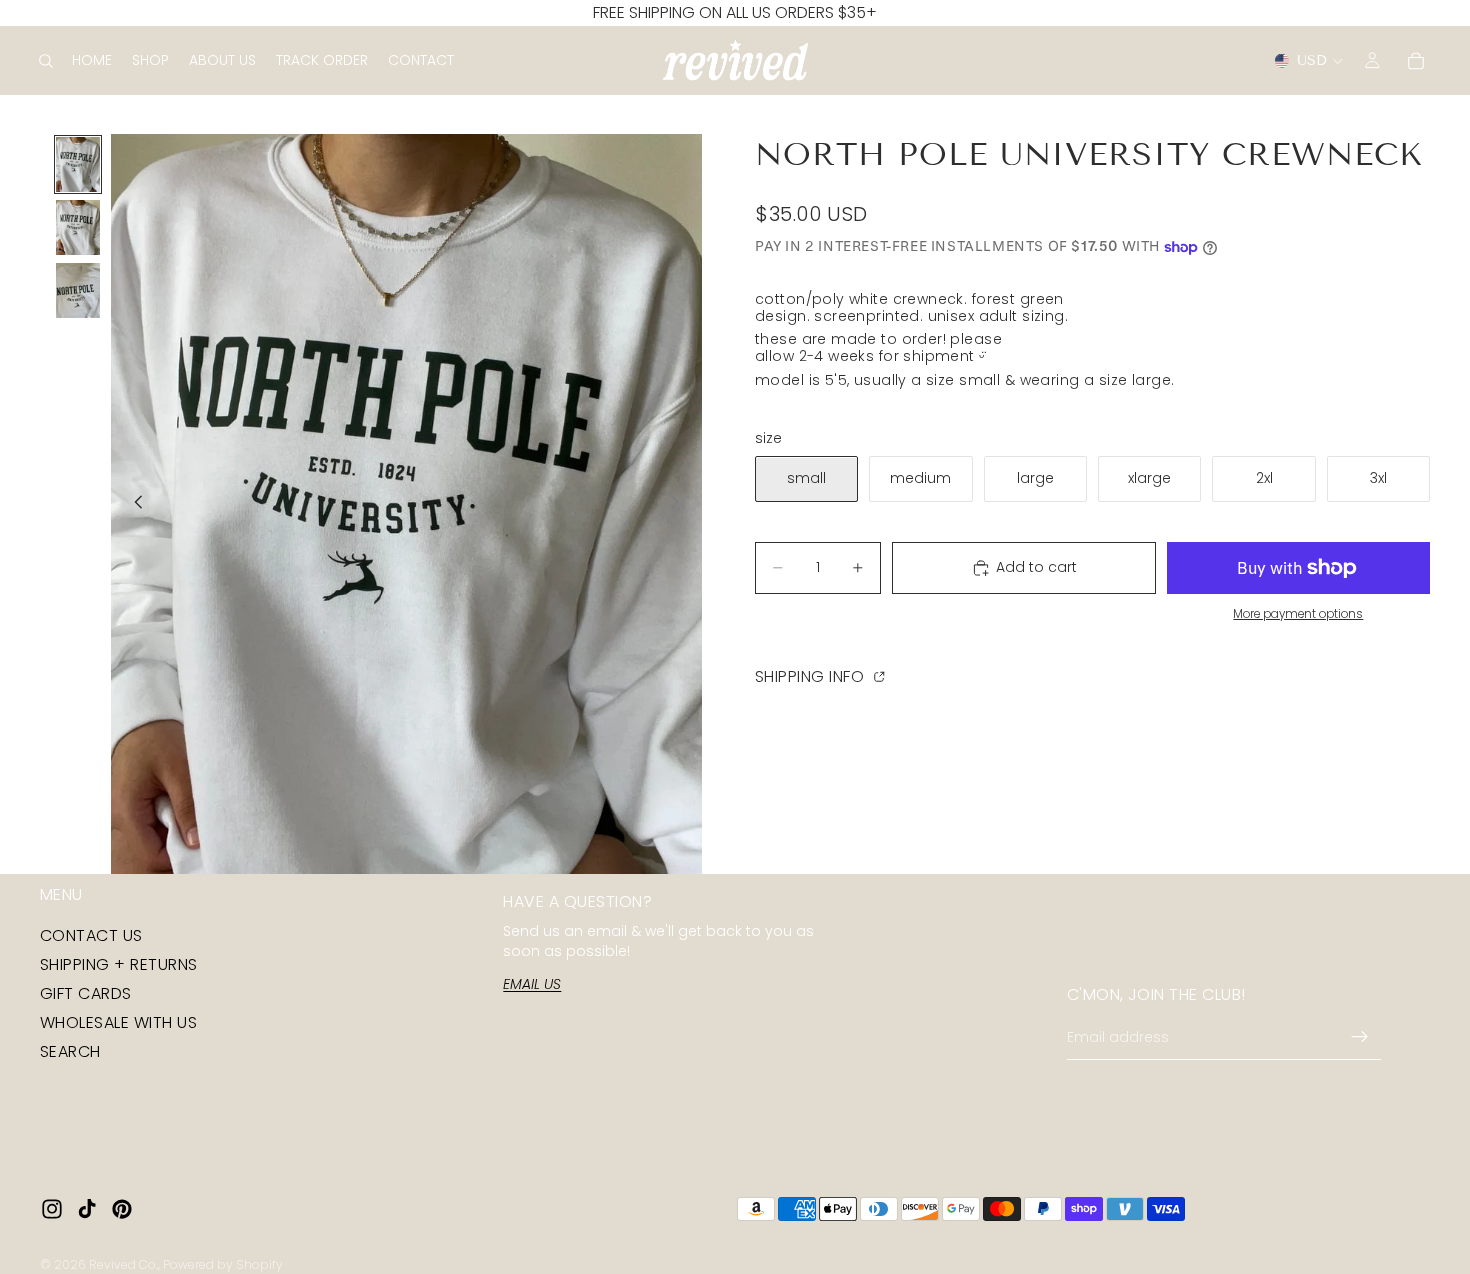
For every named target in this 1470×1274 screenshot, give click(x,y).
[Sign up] (1360, 1038)
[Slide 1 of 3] (78, 164)
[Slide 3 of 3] (78, 290)
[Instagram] (52, 1209)
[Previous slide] (133, 504)
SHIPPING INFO (812, 675)
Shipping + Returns (119, 964)
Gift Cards (86, 993)
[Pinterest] (122, 1209)
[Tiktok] (87, 1209)
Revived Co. (123, 1264)
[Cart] (1416, 61)
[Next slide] (680, 504)
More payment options (1298, 614)
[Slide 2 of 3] (78, 227)
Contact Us (91, 935)
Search (70, 1052)
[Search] (46, 61)
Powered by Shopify (223, 1264)
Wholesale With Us (118, 1023)
